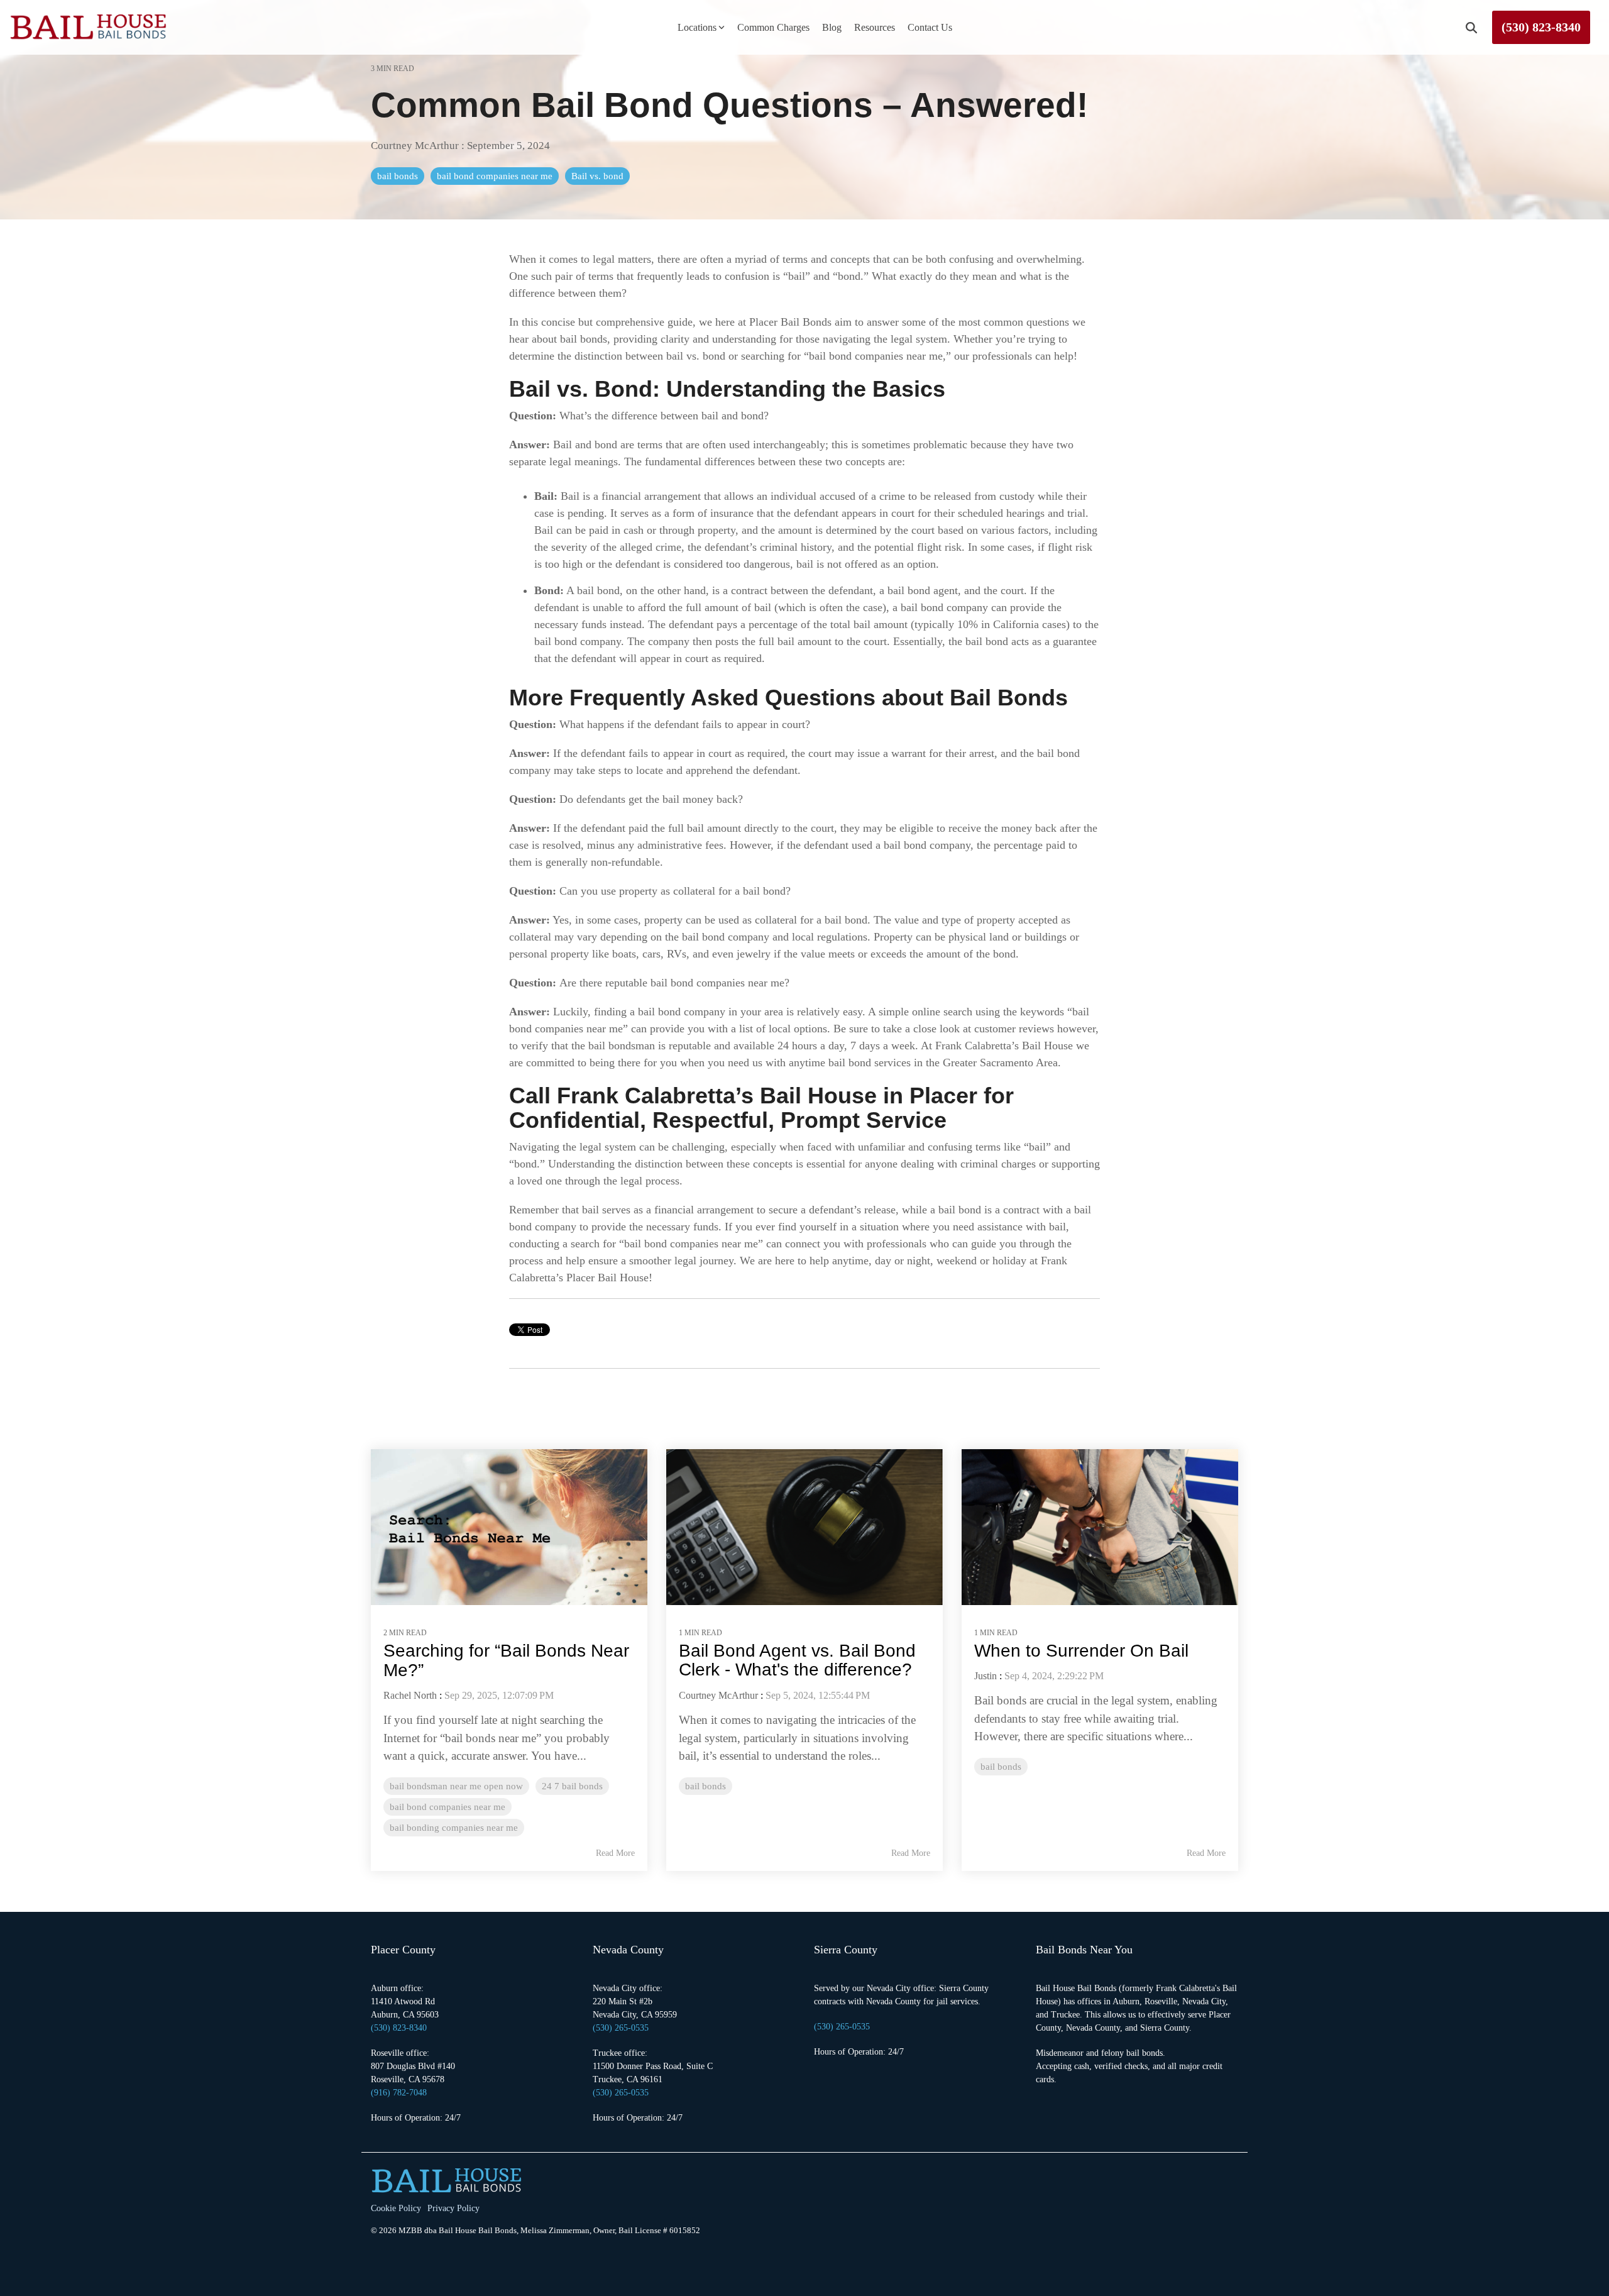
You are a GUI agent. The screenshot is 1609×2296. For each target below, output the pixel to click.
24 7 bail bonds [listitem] (572, 1786)
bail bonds (398, 176)
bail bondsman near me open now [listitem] (456, 1786)
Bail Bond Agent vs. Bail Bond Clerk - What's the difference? (797, 1660)
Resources (875, 27)
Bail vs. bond (597, 176)
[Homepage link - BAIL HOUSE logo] (446, 2186)
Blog (832, 27)
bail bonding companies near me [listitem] (454, 1827)
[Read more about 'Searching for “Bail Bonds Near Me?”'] (509, 1527)
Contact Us (930, 27)
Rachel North (410, 1695)
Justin (986, 1676)
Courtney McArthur (416, 146)
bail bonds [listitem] (706, 1786)
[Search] (1471, 27)
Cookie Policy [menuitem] (396, 2208)
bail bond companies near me (495, 176)
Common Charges (773, 27)
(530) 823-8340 (1541, 27)
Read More (615, 1853)
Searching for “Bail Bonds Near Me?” (506, 1660)
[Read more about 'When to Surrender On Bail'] (1100, 1527)
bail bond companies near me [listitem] (448, 1807)
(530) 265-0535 (621, 2093)
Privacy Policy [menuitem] (453, 2208)
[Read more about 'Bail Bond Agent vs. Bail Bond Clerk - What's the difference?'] (804, 1527)
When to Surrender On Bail (1081, 1651)
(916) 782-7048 (399, 2093)
